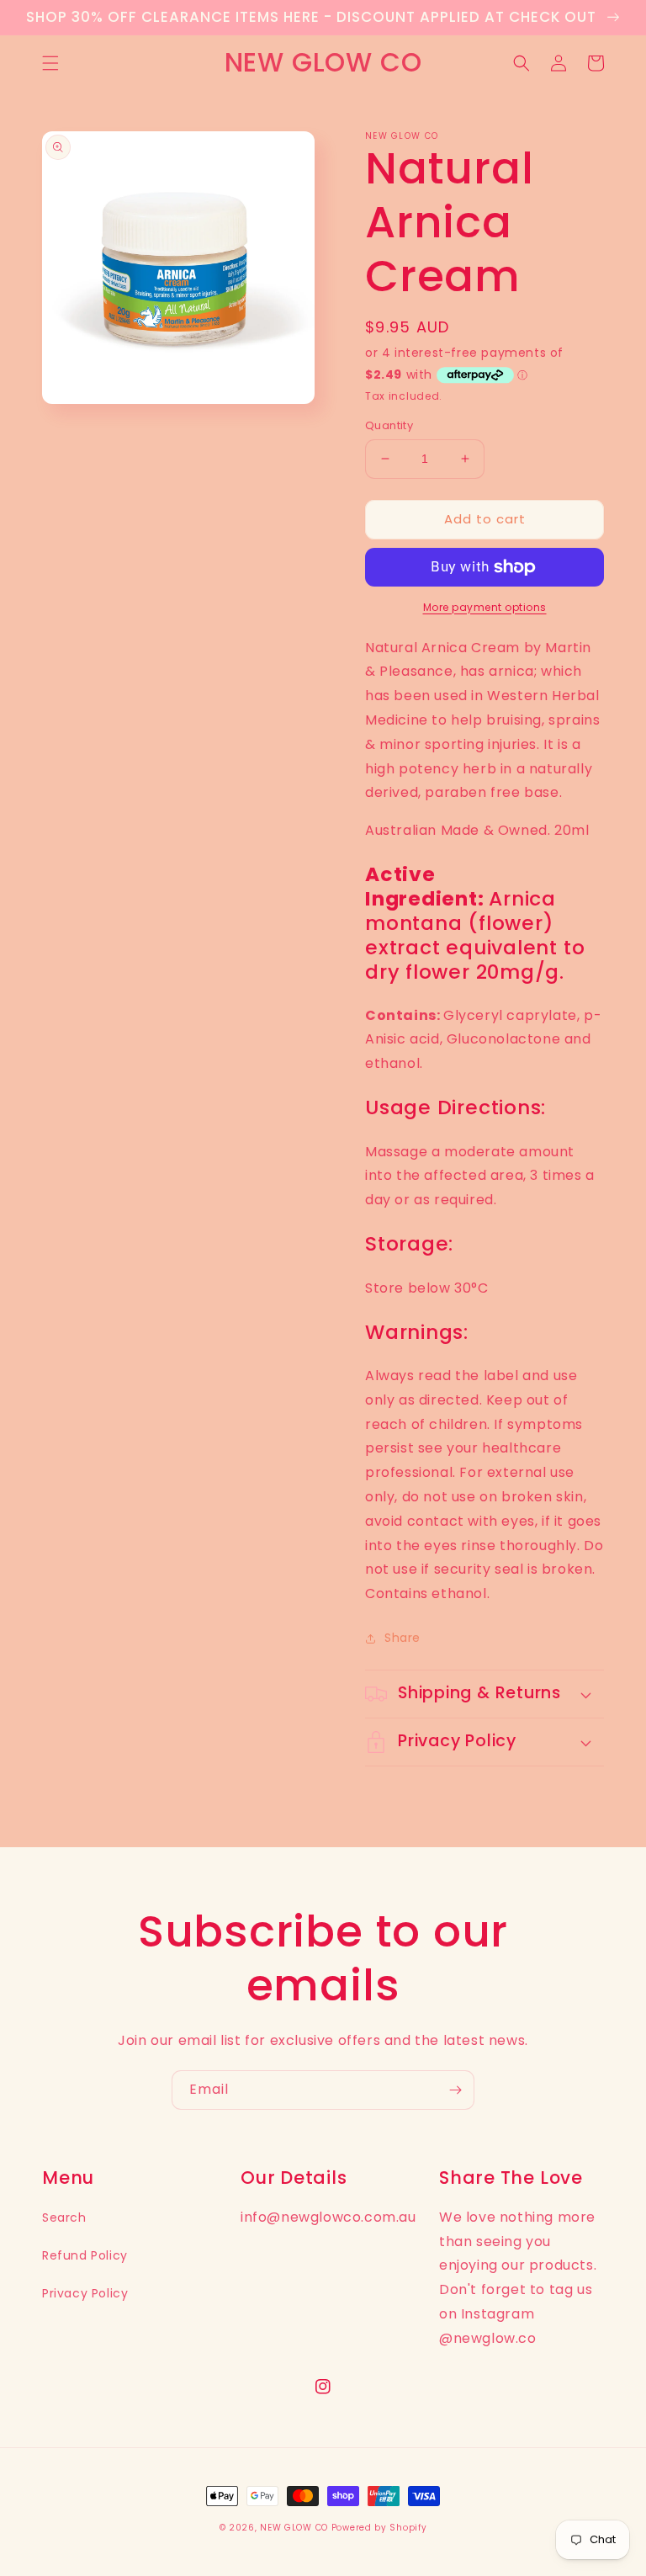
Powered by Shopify (379, 2528)
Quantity (389, 425)
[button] (50, 63)
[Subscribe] (455, 2090)
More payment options (485, 607)
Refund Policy (85, 2255)
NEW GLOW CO (294, 2528)
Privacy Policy (85, 2293)
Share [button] (402, 1638)
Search (64, 2217)
